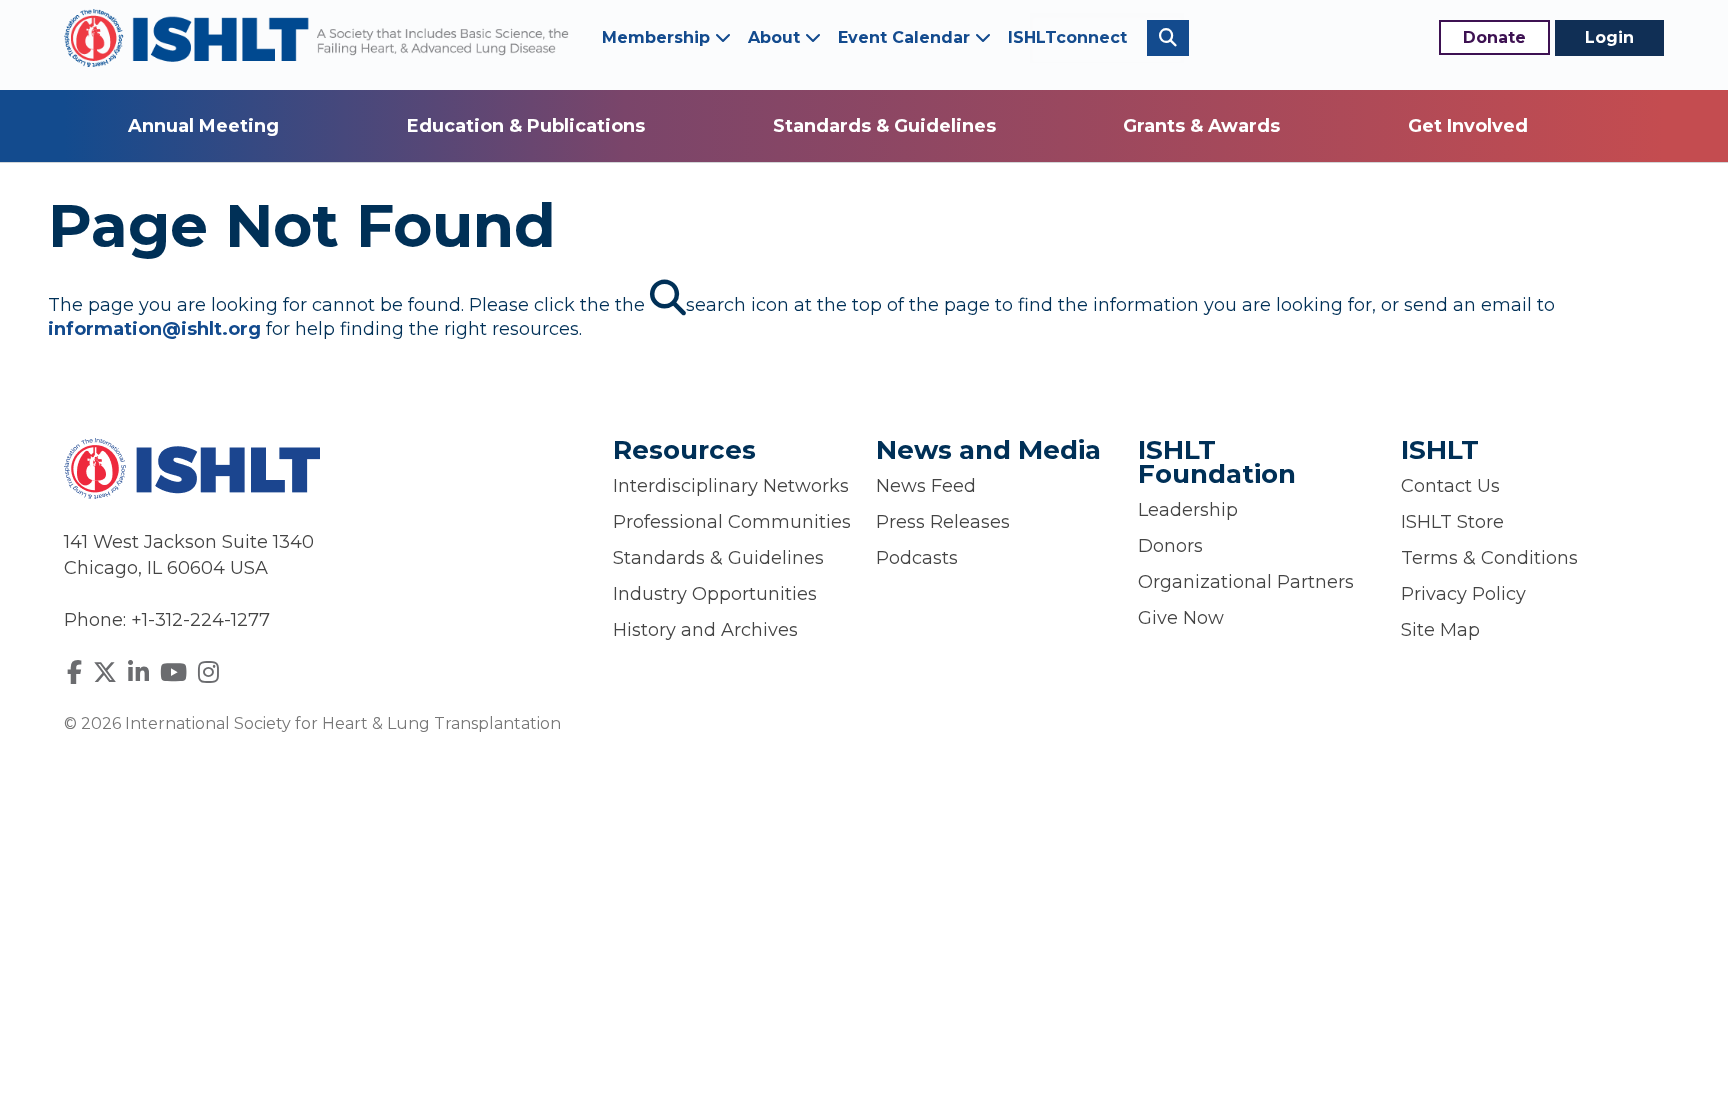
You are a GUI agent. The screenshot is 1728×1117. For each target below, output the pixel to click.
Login (1609, 37)
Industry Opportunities (715, 594)
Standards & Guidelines (884, 126)
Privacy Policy (1463, 594)
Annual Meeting (203, 126)
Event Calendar (906, 37)
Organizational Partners (1246, 582)
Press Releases (943, 522)
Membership (658, 37)
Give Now (1181, 618)
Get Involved (1468, 126)
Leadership (1188, 510)
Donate (1494, 37)
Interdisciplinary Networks (731, 486)
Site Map (1440, 630)
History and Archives (705, 630)
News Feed (926, 486)
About (776, 37)
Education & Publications (526, 126)
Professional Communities (732, 522)
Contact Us (1450, 486)
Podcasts (917, 558)
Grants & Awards (1201, 126)
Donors (1170, 546)
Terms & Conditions (1489, 558)
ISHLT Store (1452, 522)
